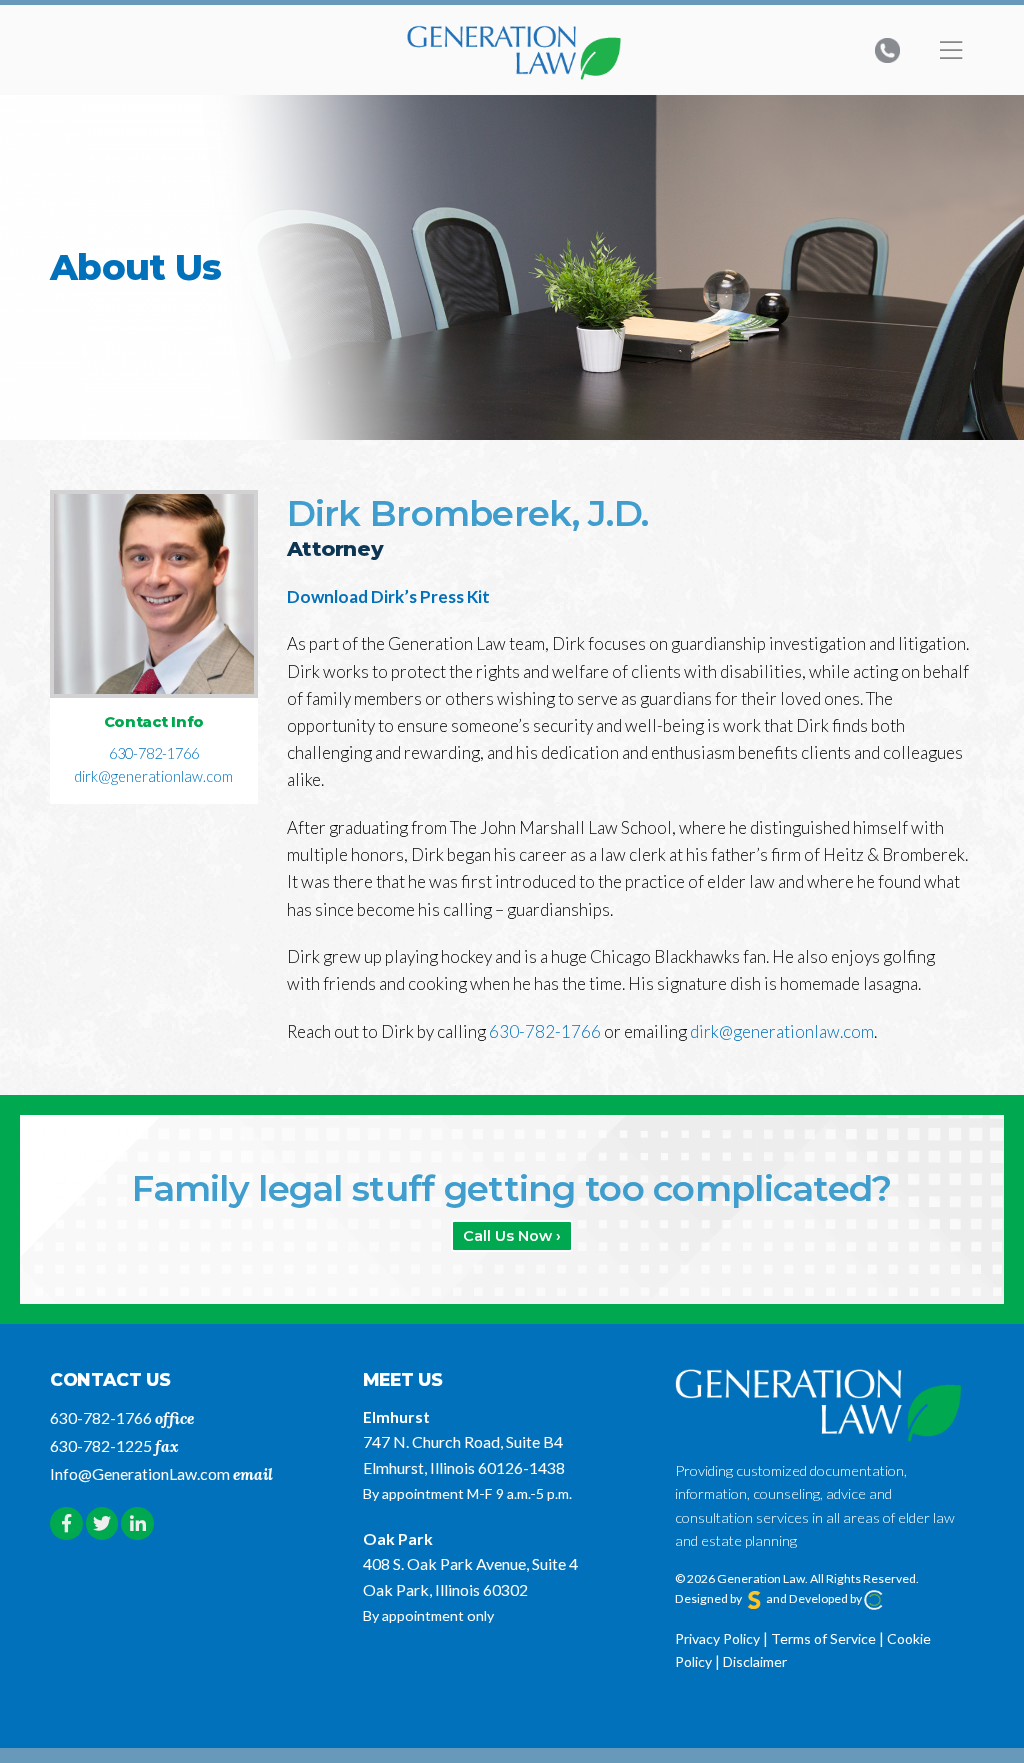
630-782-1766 (154, 753)
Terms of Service (823, 1638)
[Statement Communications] (754, 1598)
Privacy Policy (717, 1638)
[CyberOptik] (874, 1598)
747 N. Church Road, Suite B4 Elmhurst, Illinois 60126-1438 (464, 1454)
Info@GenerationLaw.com (140, 1473)
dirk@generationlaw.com (153, 776)
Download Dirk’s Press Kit (388, 596)
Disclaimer (755, 1661)
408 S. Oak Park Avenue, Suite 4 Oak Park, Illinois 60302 (470, 1576)
